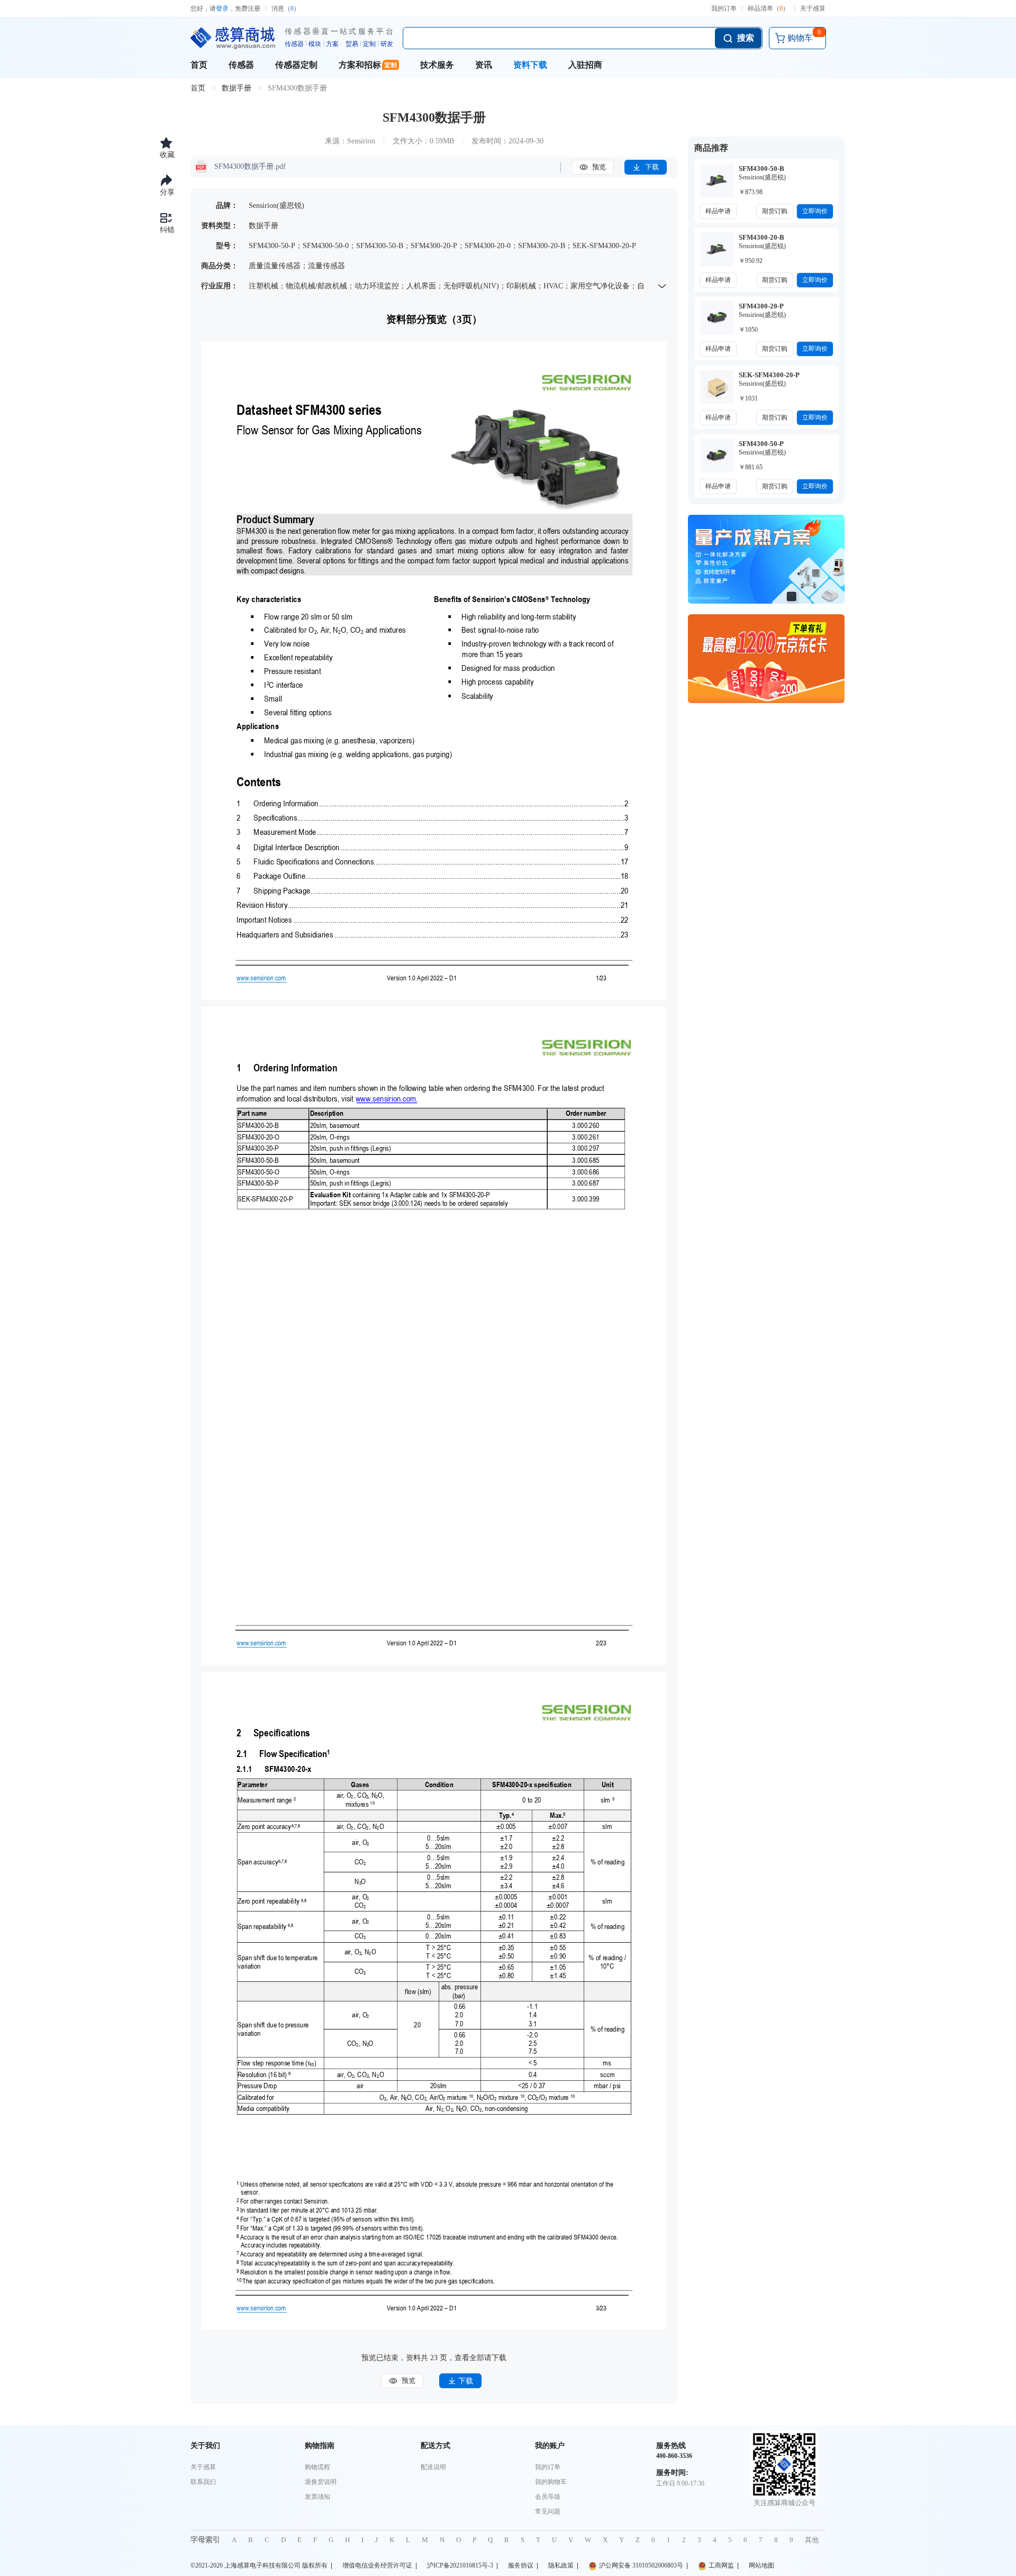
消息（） (286, 8)
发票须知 (317, 2497)
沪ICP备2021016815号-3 (460, 2565)
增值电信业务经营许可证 (377, 2565)
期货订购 (775, 211)
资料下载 (530, 65)
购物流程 (317, 2467)
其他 (812, 2540)
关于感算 (813, 8)
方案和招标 (360, 65)
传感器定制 (296, 65)
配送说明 (433, 2467)
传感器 (241, 65)
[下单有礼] (766, 659)
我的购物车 (551, 2482)
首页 (199, 65)
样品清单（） (768, 8)
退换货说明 (321, 2482)
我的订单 (724, 8)
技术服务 (437, 65)
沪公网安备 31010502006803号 (641, 2565)
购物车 (804, 35)
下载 (651, 167)
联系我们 (203, 2482)
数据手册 (237, 88)
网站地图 (761, 2565)
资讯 (484, 65)
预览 (598, 167)
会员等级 (548, 2497)
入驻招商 (585, 65)
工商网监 (721, 2565)
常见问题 (548, 2511)
